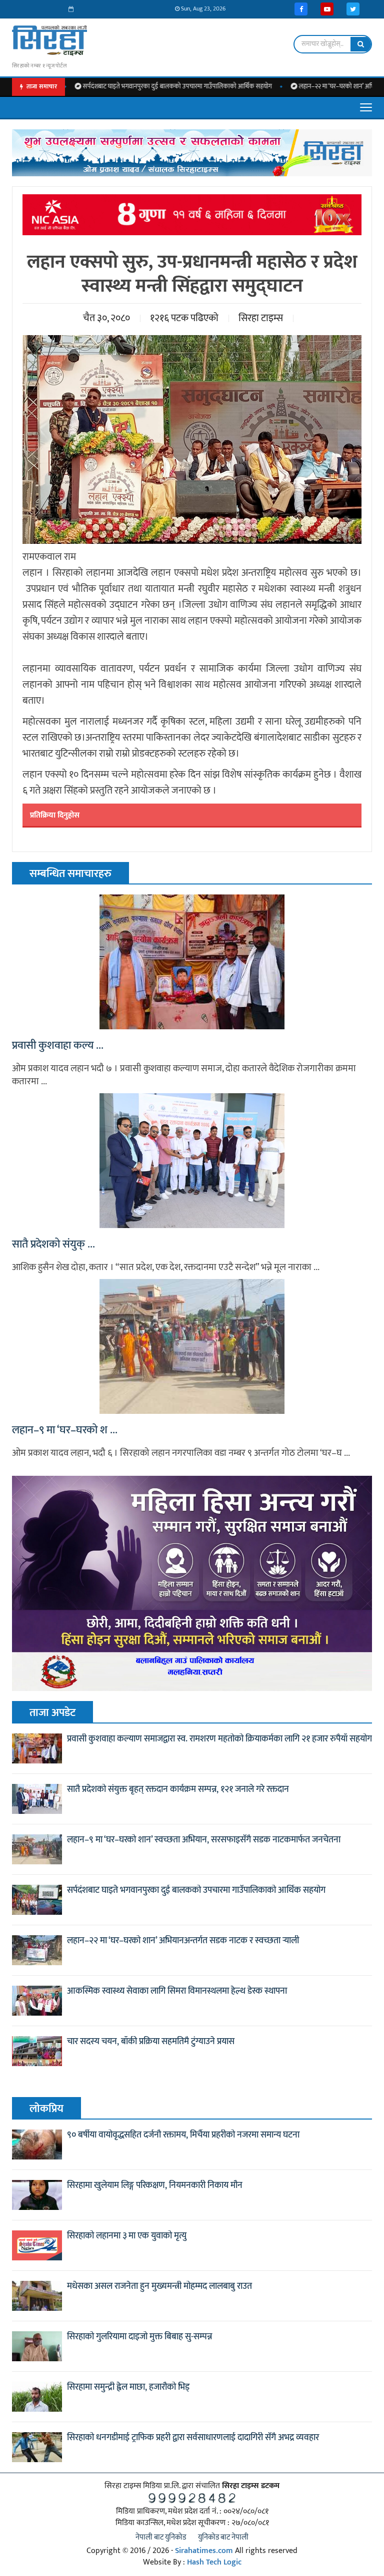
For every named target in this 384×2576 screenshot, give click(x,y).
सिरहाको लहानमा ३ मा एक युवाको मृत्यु (127, 2236)
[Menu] (366, 107)
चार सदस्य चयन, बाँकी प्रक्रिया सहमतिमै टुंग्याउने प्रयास (151, 2042)
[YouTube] (327, 9)
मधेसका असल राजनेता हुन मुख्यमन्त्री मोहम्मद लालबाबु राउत (159, 2286)
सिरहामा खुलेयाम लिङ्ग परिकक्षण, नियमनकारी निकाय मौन (155, 2185)
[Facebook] (301, 9)
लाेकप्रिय (46, 2109)
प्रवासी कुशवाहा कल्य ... (58, 1046)
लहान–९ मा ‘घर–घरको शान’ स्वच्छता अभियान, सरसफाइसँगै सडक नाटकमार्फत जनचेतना (204, 1840)
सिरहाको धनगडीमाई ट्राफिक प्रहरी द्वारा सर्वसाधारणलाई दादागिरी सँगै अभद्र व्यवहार (193, 2438)
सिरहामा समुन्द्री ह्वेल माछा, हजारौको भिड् (128, 2387)
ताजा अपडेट (52, 1713)
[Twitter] (353, 9)
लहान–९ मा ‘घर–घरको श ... (65, 1430)
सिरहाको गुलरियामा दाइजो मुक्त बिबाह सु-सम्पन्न (139, 2337)
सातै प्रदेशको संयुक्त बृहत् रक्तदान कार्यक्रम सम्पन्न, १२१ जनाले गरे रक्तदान (178, 1789)
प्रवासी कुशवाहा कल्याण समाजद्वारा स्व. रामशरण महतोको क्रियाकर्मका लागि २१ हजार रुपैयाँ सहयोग (219, 1739)
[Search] (361, 44)
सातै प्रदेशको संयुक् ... (53, 1245)
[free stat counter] (192, 2497)
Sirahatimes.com (204, 2551)
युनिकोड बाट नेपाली (223, 2537)
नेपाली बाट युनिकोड (161, 2537)
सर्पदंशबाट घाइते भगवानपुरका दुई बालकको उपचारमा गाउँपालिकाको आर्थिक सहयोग (124, 87)
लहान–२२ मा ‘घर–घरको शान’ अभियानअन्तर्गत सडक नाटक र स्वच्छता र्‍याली (183, 1941)
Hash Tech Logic (214, 2562)
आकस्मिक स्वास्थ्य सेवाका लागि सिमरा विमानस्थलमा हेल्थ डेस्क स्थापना (177, 1991)
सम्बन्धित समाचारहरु (70, 874)
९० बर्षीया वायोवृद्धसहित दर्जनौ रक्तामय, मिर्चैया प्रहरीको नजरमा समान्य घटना (183, 2135)
